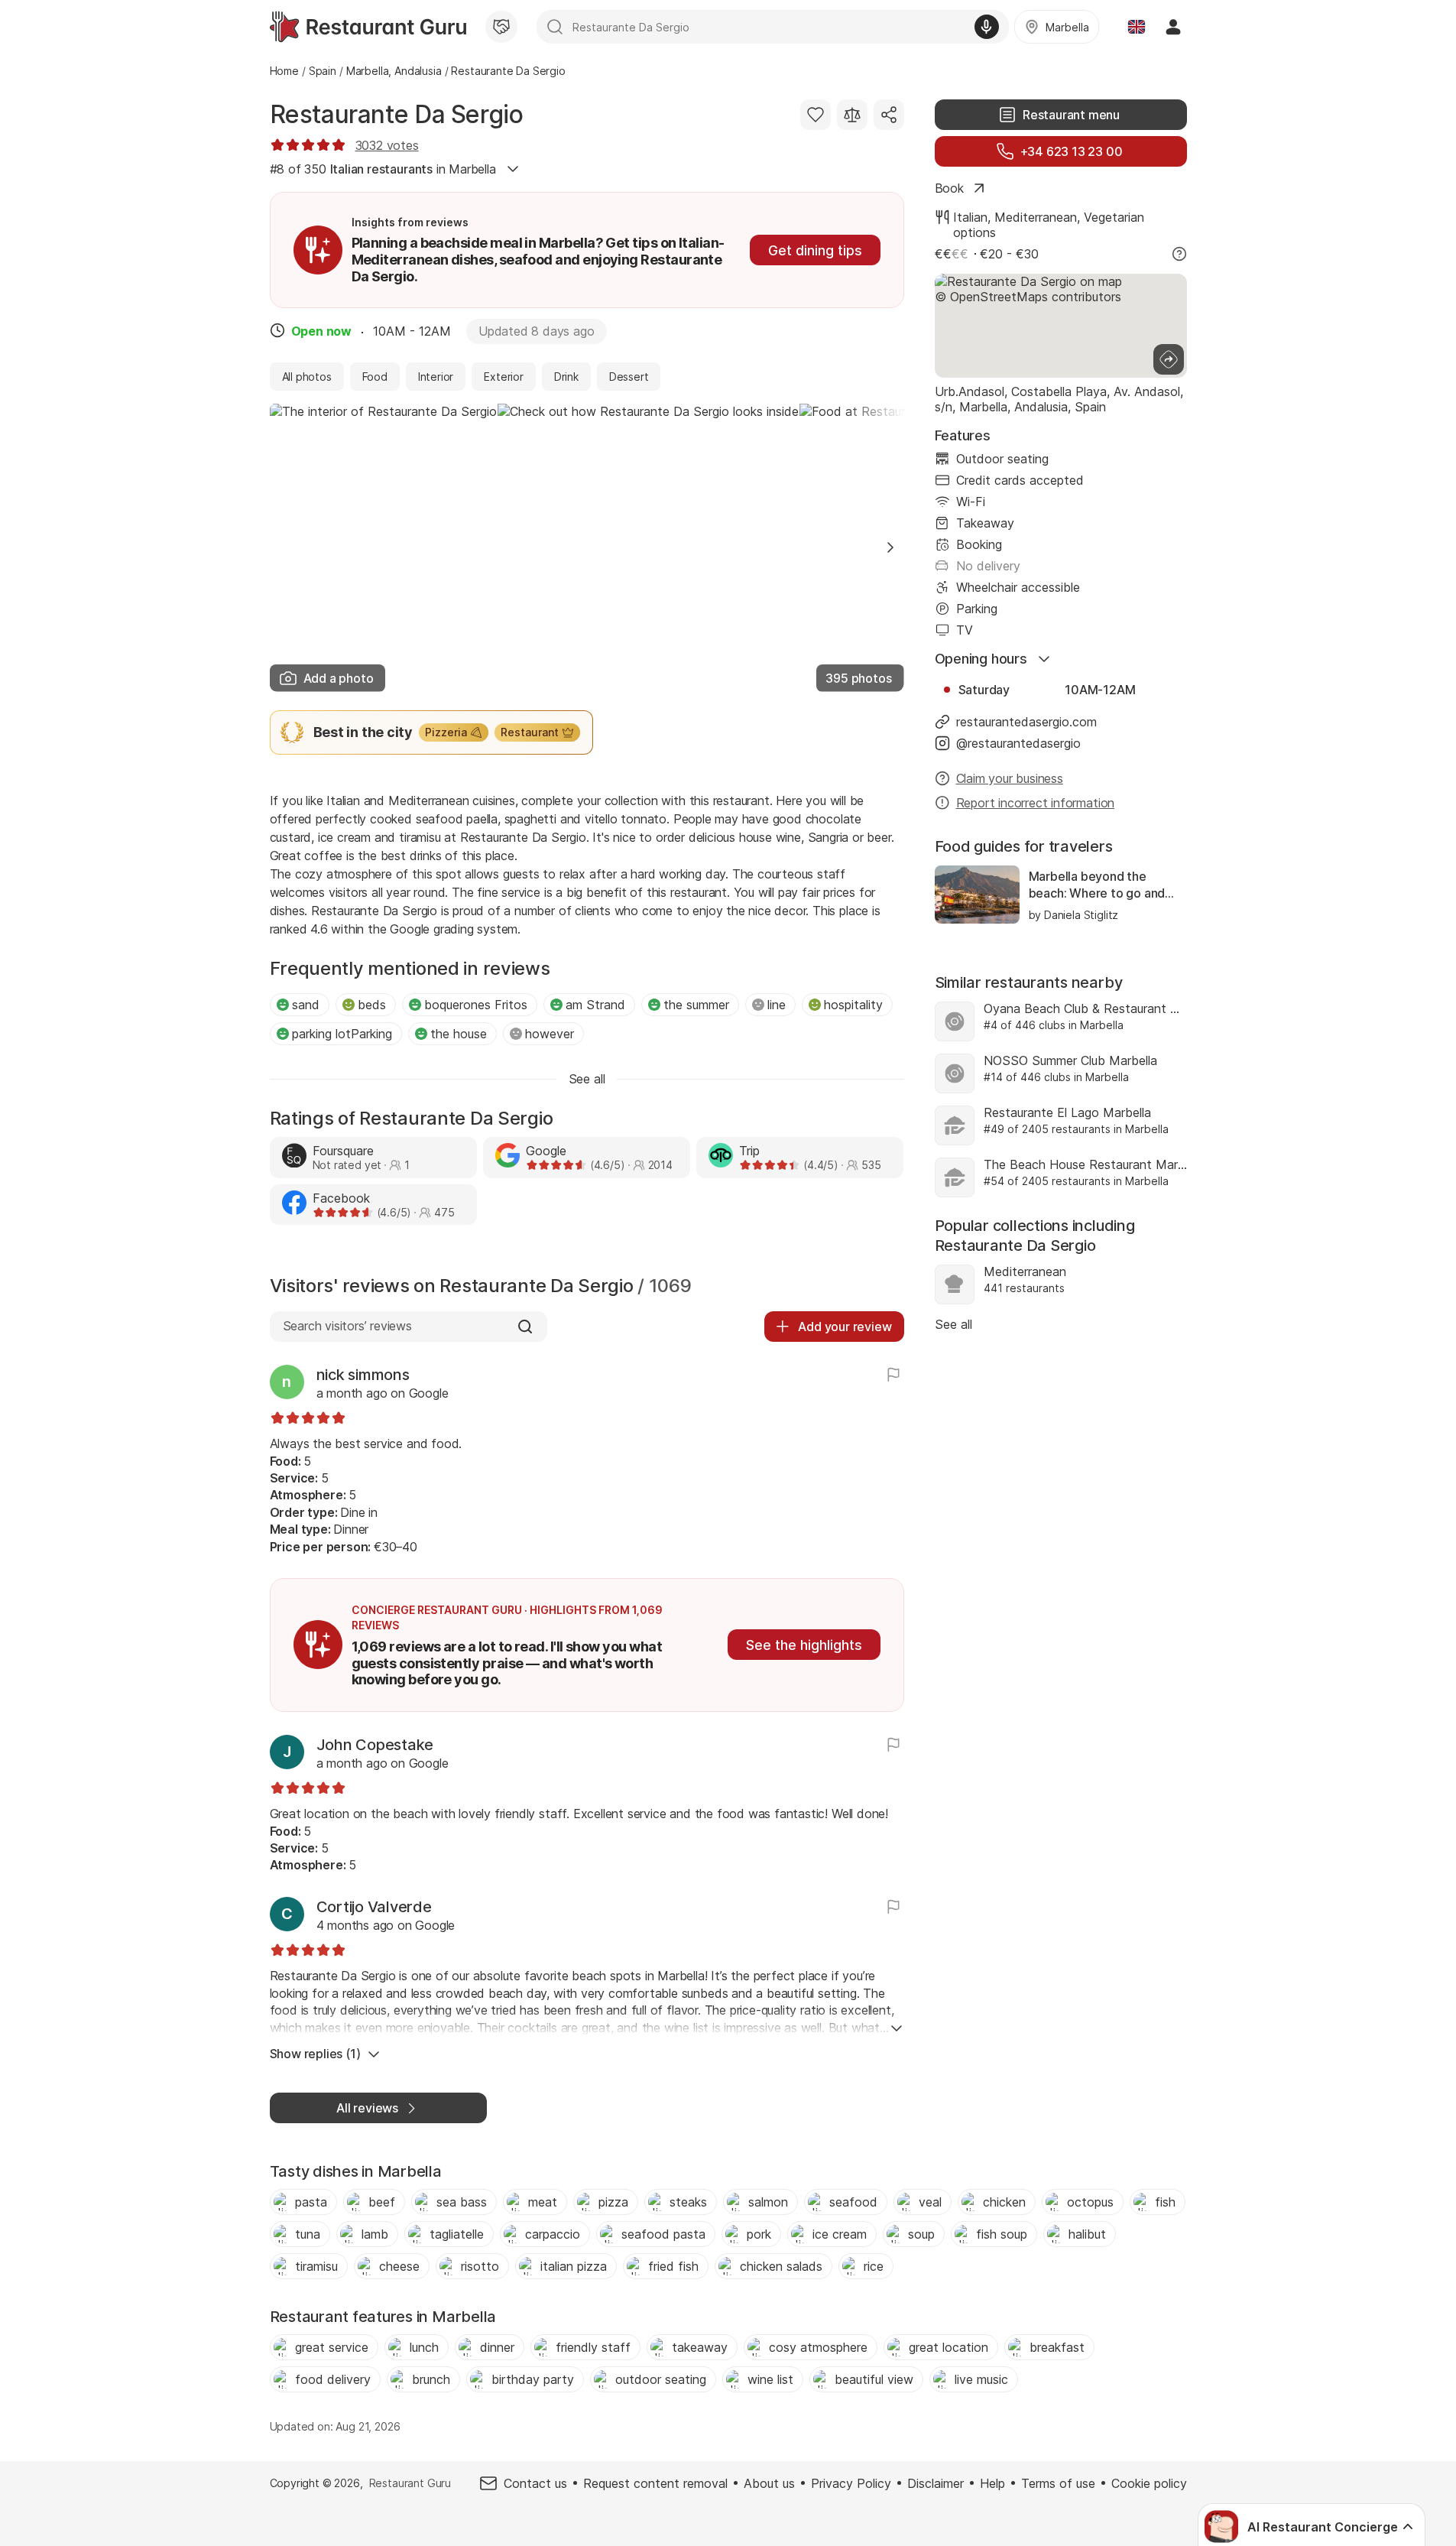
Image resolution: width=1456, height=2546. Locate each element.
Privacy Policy (851, 2483)
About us (769, 2483)
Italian (970, 217)
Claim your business (1010, 778)
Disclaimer (936, 2483)
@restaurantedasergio (1018, 743)
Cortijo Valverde (374, 1907)
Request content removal (655, 2483)
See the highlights (804, 1645)
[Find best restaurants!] (368, 27)
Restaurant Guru (410, 2483)
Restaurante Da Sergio (397, 114)
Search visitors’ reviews (347, 1326)
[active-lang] (1137, 27)
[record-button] (987, 27)
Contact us (535, 2483)
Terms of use (1058, 2483)
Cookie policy (1149, 2483)
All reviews (367, 2108)
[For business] (501, 27)
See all (953, 1324)
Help (992, 2483)
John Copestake (375, 1745)
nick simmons (363, 1375)
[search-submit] (555, 27)
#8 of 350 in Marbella (383, 169)
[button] (890, 547)
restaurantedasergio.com (1026, 722)
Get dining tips (815, 250)
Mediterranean (1036, 217)
